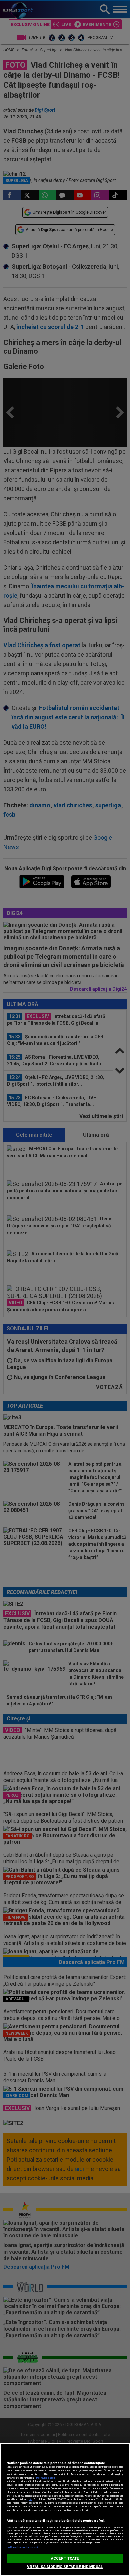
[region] (65, 2509)
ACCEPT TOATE (65, 2558)
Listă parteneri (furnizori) (22, 2547)
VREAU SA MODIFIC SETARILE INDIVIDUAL (65, 2567)
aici (30, 2499)
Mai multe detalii (46, 2478)
